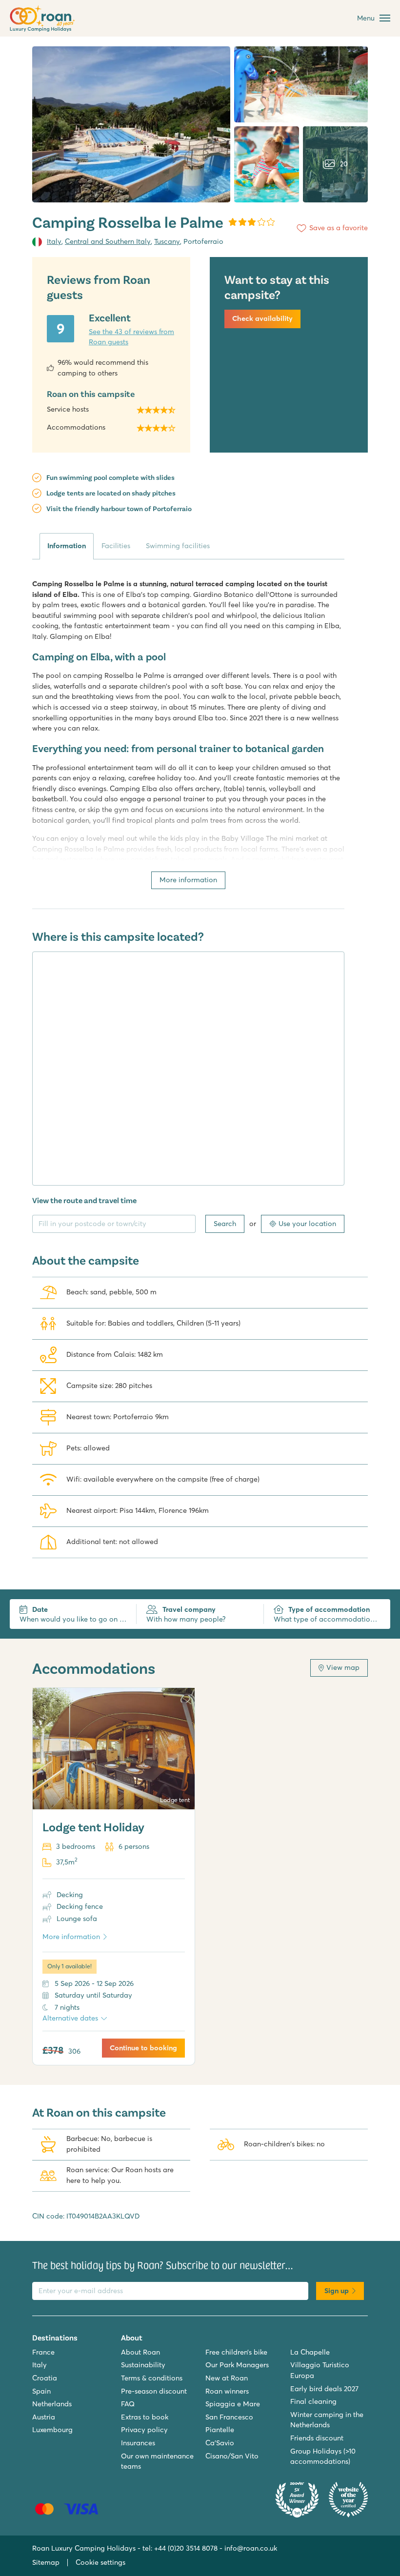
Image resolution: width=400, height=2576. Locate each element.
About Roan (140, 2352)
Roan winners (227, 2391)
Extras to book (145, 2417)
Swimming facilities (178, 546)
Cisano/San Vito (232, 2456)
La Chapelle (310, 2352)
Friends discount (317, 2438)
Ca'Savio (220, 2443)
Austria (44, 2417)
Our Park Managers (237, 2365)
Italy (54, 241)
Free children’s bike (236, 2352)
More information (188, 880)
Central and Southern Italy (108, 241)
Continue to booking (143, 2048)
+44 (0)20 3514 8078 (186, 2548)
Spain (41, 2391)
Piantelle (220, 2430)
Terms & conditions (152, 2378)
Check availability (262, 318)
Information (67, 546)
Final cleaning (313, 2401)
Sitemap (46, 2562)
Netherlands (52, 2404)
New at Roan (227, 2378)
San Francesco (229, 2417)
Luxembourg (52, 2430)
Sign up (337, 2291)
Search (225, 1224)
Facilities (116, 546)
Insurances (138, 2443)
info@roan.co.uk (251, 2548)
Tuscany (167, 241)
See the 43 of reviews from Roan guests (131, 337)
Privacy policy (144, 2430)
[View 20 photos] (131, 124)
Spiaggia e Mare (233, 2404)
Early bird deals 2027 (324, 2389)
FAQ (128, 2404)
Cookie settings (100, 2562)
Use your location (307, 1224)
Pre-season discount (154, 2391)
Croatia (45, 2378)
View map (343, 1667)
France (43, 2352)
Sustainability (143, 2365)
